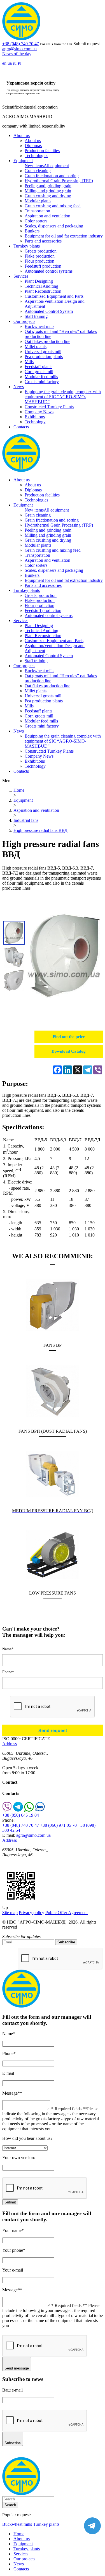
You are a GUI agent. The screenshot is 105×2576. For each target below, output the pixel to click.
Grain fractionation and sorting (52, 176)
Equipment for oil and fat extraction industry (64, 236)
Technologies (36, 156)
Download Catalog (69, 1051)
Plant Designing (39, 281)
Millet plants (36, 346)
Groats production (41, 251)
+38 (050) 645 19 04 (21, 1815)
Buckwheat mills (39, 326)
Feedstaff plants (39, 367)
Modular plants (38, 201)
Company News (39, 412)
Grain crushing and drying (48, 196)
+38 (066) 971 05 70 (58, 1825)
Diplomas (33, 146)
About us (22, 135)
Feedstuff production (43, 266)
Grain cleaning (38, 171)
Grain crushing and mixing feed (53, 206)
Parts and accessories (43, 241)
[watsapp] (29, 1810)
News (19, 387)
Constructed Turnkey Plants (49, 407)
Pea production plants (44, 356)
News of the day (17, 54)
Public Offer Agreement (66, 1913)
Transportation (37, 211)
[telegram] (18, 1810)
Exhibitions (35, 417)
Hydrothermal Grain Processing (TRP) (59, 181)
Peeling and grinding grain (48, 186)
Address (10, 1744)
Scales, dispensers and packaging (54, 226)
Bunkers (32, 231)
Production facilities (42, 151)
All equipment (56, 166)
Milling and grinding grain (48, 191)
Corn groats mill (39, 372)
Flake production (40, 256)
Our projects (24, 321)
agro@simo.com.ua (19, 49)
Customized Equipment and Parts (54, 296)
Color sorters (36, 221)
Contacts (21, 427)
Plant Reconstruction (43, 291)
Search (10, 2505)
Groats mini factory (42, 382)
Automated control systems (49, 271)
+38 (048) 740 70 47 (21, 44)
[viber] (7, 1810)
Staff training (36, 316)
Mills (29, 362)
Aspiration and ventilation (47, 216)
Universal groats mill (43, 351)
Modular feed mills (41, 377)
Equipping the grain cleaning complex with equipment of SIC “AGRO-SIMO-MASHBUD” (63, 397)
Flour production (39, 261)
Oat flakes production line (47, 341)
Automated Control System (49, 311)
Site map (10, 1913)
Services (21, 276)
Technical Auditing (41, 286)
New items (34, 166)
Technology (35, 422)
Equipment (23, 161)
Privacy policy (32, 1913)
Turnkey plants (27, 246)
